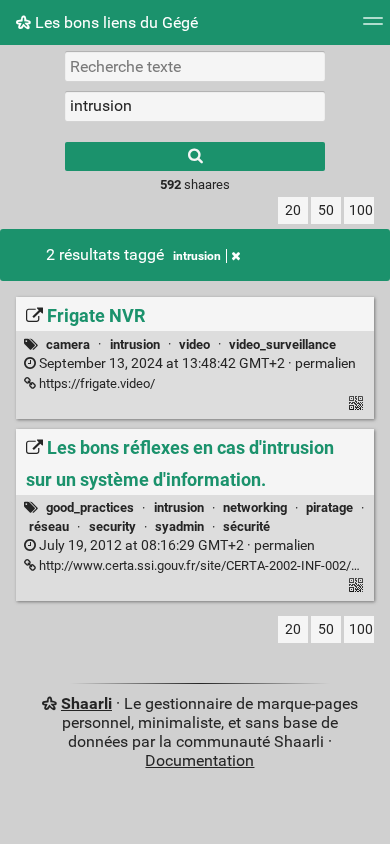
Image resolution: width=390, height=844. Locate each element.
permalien (196, 363)
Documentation (199, 760)
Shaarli (86, 703)
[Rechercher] (195, 156)
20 (293, 210)
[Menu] (373, 27)
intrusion (197, 256)
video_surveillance (282, 344)
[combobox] (195, 106)
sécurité (246, 526)
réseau (49, 526)
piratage (329, 507)
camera (68, 344)
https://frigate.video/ (95, 383)
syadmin (179, 526)
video (194, 344)
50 (326, 210)
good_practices (90, 507)
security (112, 526)
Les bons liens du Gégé (114, 22)
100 (361, 210)
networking (255, 507)
